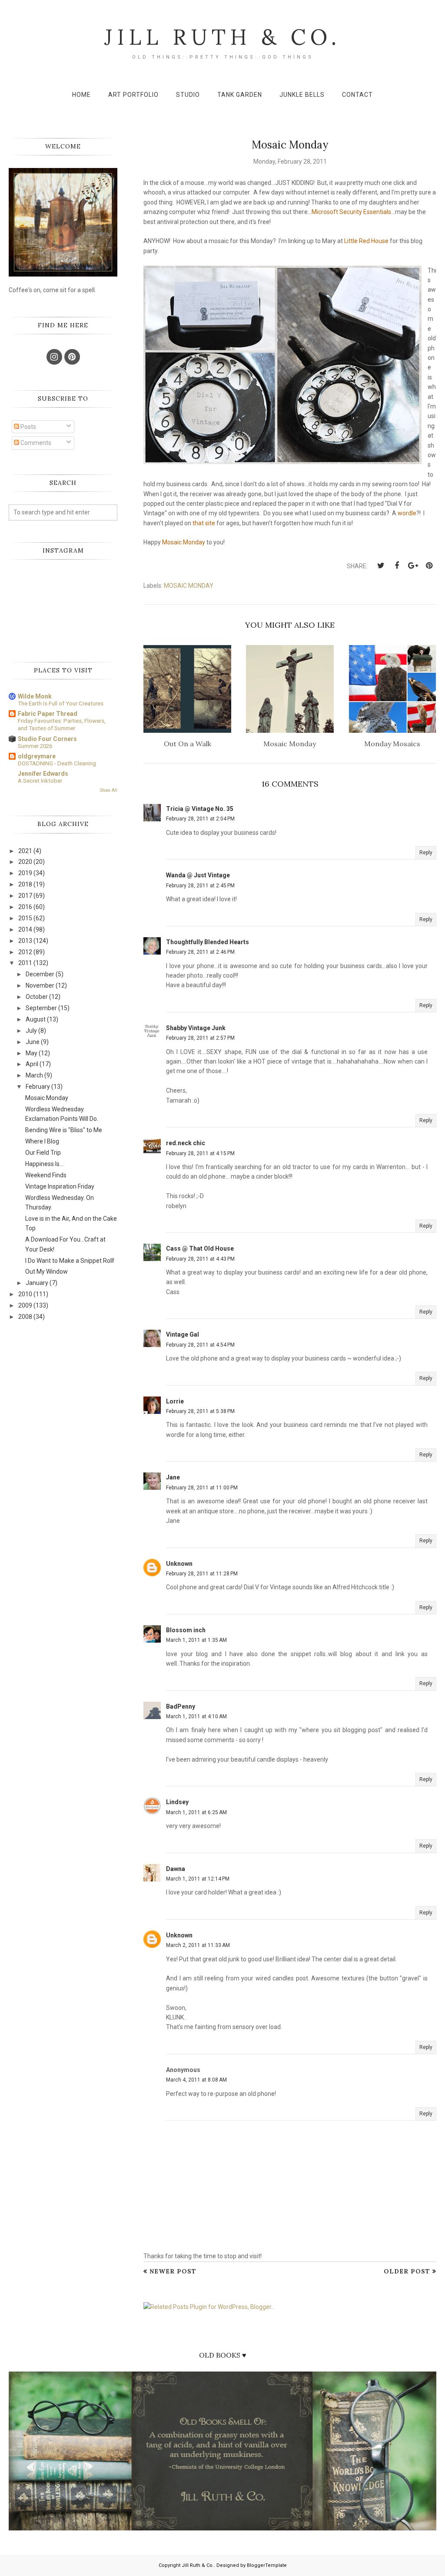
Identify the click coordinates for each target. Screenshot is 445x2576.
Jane (173, 1477)
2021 (25, 851)
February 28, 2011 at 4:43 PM (200, 1259)
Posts (28, 427)
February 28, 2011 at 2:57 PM (200, 1038)
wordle (407, 513)
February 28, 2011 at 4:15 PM (200, 1153)
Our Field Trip (43, 1153)
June (33, 1042)
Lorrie (175, 1401)
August (36, 1019)
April (32, 1064)
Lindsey (177, 1802)
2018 (25, 884)
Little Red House (366, 241)
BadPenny (181, 1706)
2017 (25, 896)
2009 (25, 1305)
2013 (25, 941)
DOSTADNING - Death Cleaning (57, 763)
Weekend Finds (46, 1175)
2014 (25, 929)
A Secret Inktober (40, 781)
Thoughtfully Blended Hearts (208, 942)
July (31, 1031)
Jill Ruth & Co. (222, 37)
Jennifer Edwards (43, 774)
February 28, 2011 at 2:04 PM (200, 819)
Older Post (407, 2271)
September (41, 1008)
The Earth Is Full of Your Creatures (61, 703)
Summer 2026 (35, 746)
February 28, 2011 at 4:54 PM (200, 1345)
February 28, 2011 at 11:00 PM (202, 1488)
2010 (25, 1294)
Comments (35, 443)
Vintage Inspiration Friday (60, 1186)
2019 (25, 873)
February (38, 1087)
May (32, 1053)
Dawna (176, 1869)
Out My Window (46, 1272)
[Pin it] (429, 566)
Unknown (179, 1564)
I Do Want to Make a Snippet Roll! (70, 1261)
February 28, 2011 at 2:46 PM (200, 952)
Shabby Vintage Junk (196, 1028)
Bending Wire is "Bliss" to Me (64, 1130)
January (37, 1283)
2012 (25, 952)
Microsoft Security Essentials (351, 212)
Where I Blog (42, 1141)
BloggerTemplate (267, 2565)
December (40, 974)
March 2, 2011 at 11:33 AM (198, 1945)
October (37, 997)
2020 (25, 862)
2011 (25, 963)
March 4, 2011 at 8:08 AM (196, 2080)
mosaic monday (189, 586)
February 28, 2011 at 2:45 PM (200, 886)
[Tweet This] (381, 566)
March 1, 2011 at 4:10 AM (196, 1716)
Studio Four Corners (47, 739)
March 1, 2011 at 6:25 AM (196, 1812)
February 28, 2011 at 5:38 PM (200, 1411)
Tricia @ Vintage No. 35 (200, 809)
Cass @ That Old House (200, 1248)
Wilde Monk (35, 696)
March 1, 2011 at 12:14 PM (198, 1879)
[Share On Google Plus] (413, 566)
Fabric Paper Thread (48, 714)
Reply (426, 853)
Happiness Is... (44, 1164)
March (34, 1075)
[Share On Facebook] (397, 566)
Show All (109, 790)
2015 (25, 918)
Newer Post (173, 2271)
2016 (25, 907)
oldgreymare (37, 756)
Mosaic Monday (184, 542)
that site (204, 523)
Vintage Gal (183, 1334)
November (40, 985)
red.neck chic (186, 1143)
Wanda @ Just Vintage (198, 875)
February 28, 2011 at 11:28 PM (202, 1574)
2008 (25, 1317)
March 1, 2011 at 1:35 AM (196, 1640)
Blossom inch (186, 1630)
